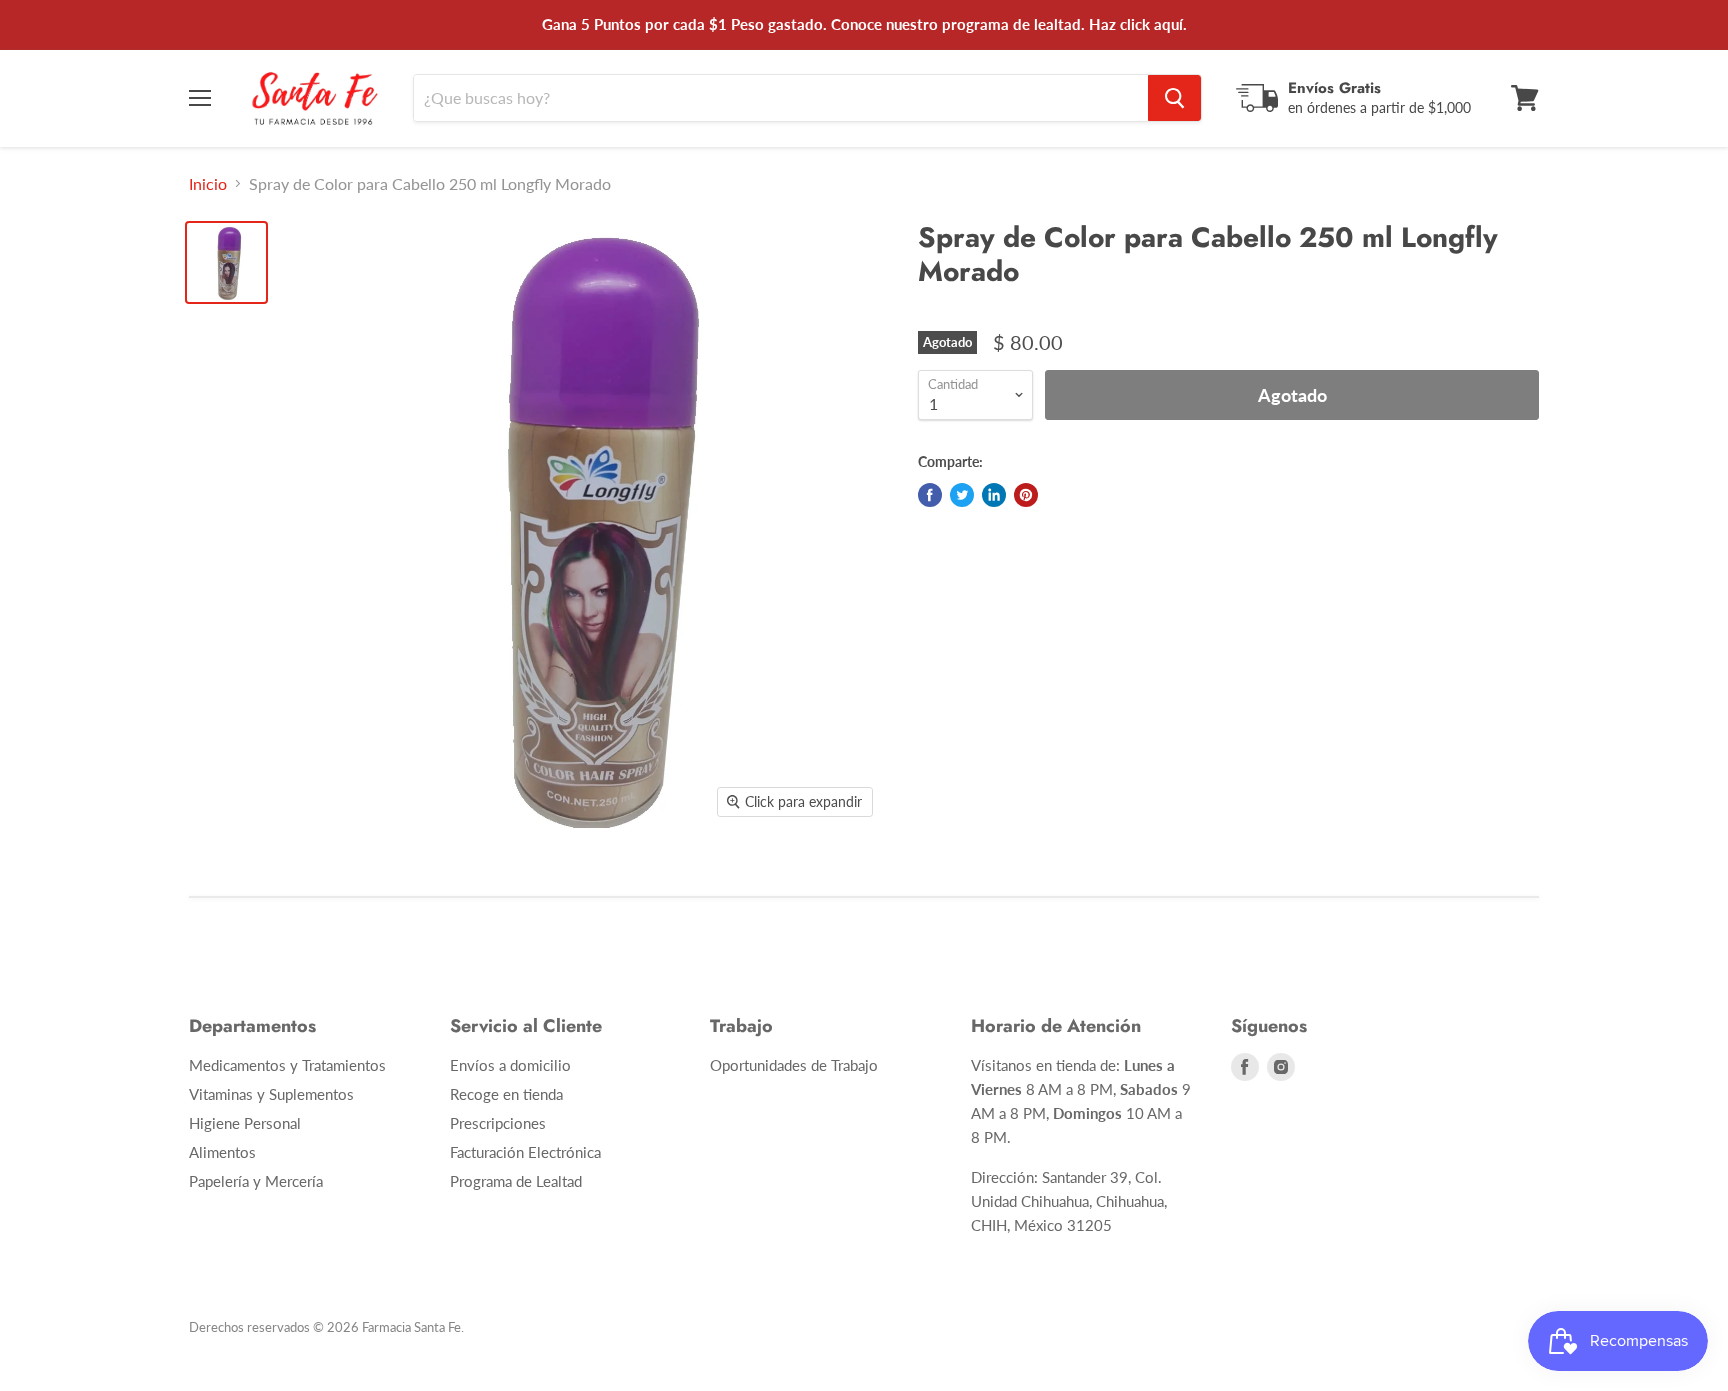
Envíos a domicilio (510, 1065)
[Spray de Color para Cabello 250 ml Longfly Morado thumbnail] (226, 262)
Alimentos (222, 1152)
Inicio (208, 184)
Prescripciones (498, 1123)
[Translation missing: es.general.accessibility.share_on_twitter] (962, 495)
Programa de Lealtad (516, 1181)
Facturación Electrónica (525, 1152)
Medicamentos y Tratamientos (287, 1065)
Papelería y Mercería (256, 1181)
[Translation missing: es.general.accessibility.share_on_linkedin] (994, 495)
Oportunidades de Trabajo (794, 1065)
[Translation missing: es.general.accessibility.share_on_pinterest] (1026, 495)
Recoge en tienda (506, 1094)
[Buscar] (1174, 98)
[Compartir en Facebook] (930, 495)
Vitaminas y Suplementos (271, 1094)
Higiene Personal (245, 1123)
